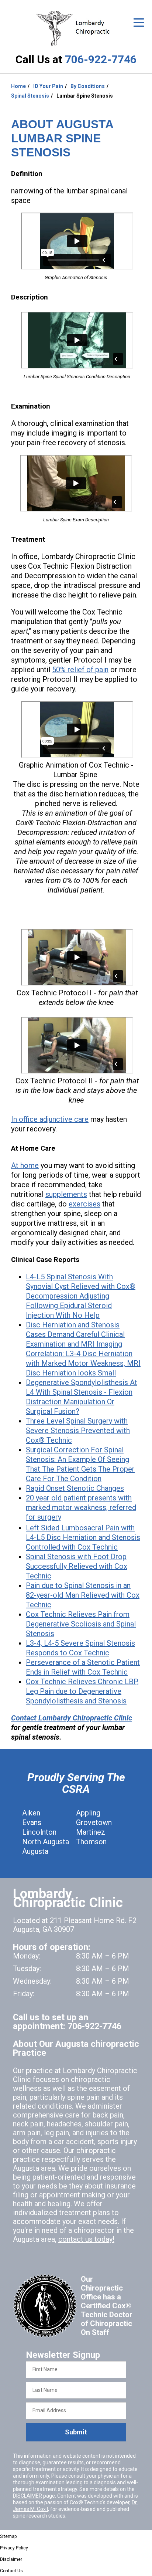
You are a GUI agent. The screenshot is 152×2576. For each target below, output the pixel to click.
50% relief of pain (80, 670)
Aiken (31, 1813)
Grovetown (94, 1822)
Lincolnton (39, 1832)
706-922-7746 (101, 59)
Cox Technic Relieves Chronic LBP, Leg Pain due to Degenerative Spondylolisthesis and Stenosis (82, 1691)
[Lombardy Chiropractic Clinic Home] (76, 28)
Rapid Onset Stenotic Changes (75, 1488)
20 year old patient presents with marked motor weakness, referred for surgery (81, 1507)
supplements (66, 1194)
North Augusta (46, 1842)
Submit (76, 2432)
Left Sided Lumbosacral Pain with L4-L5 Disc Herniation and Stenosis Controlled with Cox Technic (83, 1537)
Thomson (91, 1842)
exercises (84, 1204)
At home (25, 1165)
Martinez (91, 1832)
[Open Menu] (139, 23)
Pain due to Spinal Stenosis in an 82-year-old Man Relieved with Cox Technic (83, 1595)
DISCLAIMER (27, 2496)
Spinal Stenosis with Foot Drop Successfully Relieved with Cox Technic (77, 1566)
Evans (32, 1822)
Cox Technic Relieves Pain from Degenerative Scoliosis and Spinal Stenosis (81, 1624)
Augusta (35, 1851)
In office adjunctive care (50, 1119)
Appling (88, 1813)
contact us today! (86, 2239)
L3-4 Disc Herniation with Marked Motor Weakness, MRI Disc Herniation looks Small (83, 1363)
